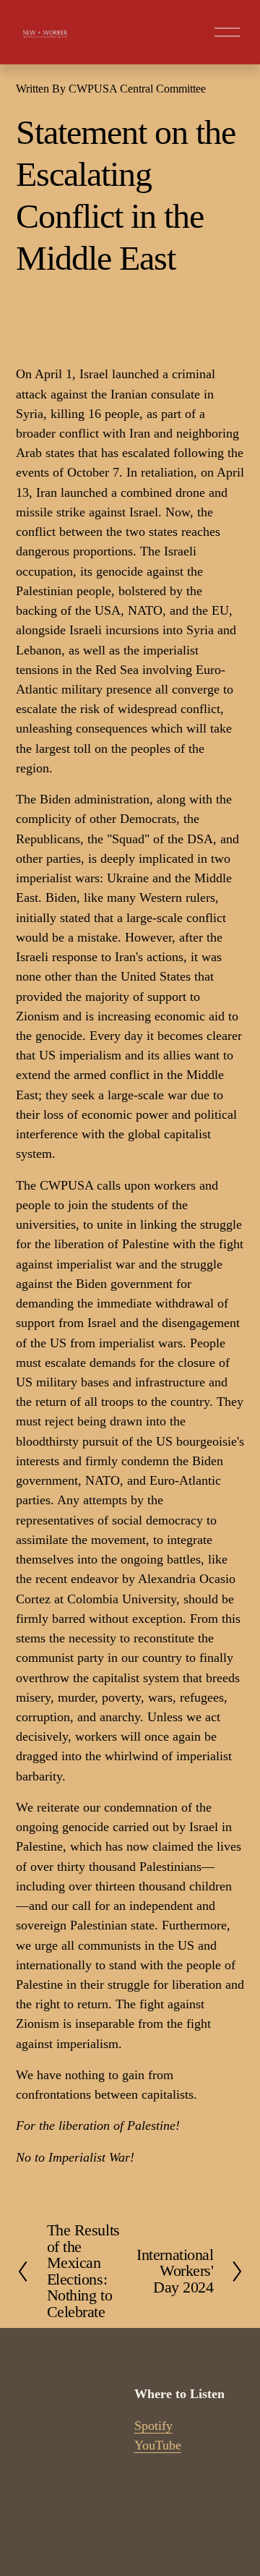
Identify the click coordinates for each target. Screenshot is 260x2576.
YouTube (158, 2445)
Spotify (153, 2426)
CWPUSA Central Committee (137, 89)
